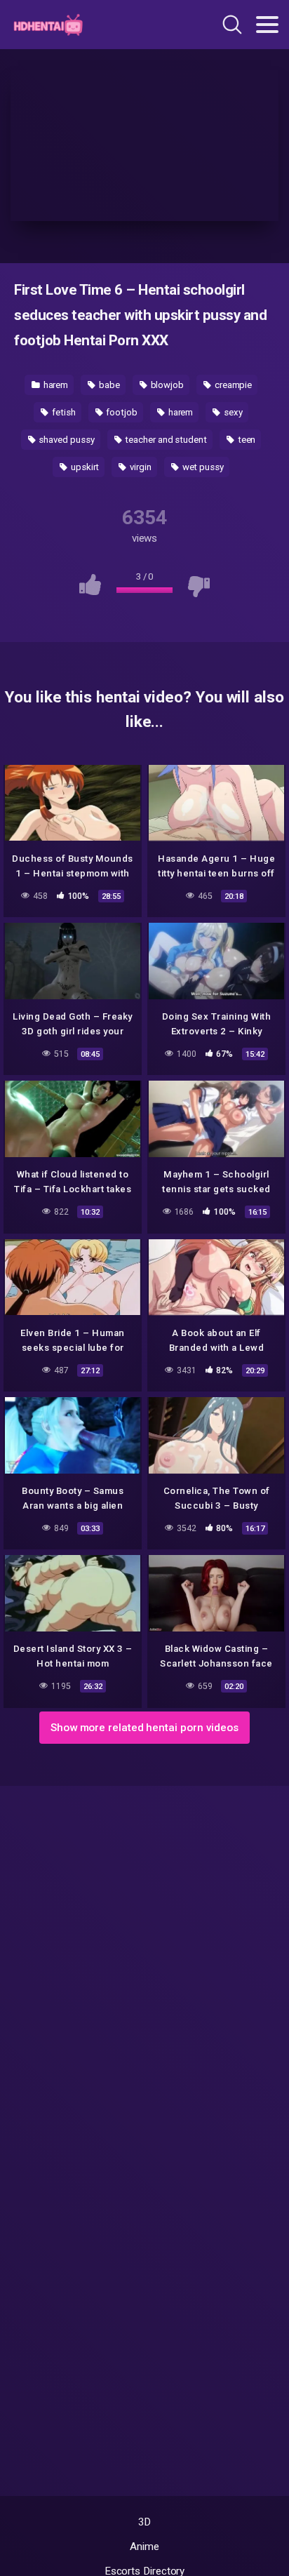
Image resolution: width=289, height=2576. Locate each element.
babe (108, 385)
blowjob (166, 385)
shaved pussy (66, 440)
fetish (62, 412)
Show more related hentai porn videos (144, 1728)
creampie (232, 385)
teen (246, 440)
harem (55, 385)
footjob (120, 412)
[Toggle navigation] (267, 25)
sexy (232, 412)
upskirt (84, 467)
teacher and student (164, 440)
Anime (144, 2547)
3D (145, 2522)
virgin (139, 467)
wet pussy (202, 467)
